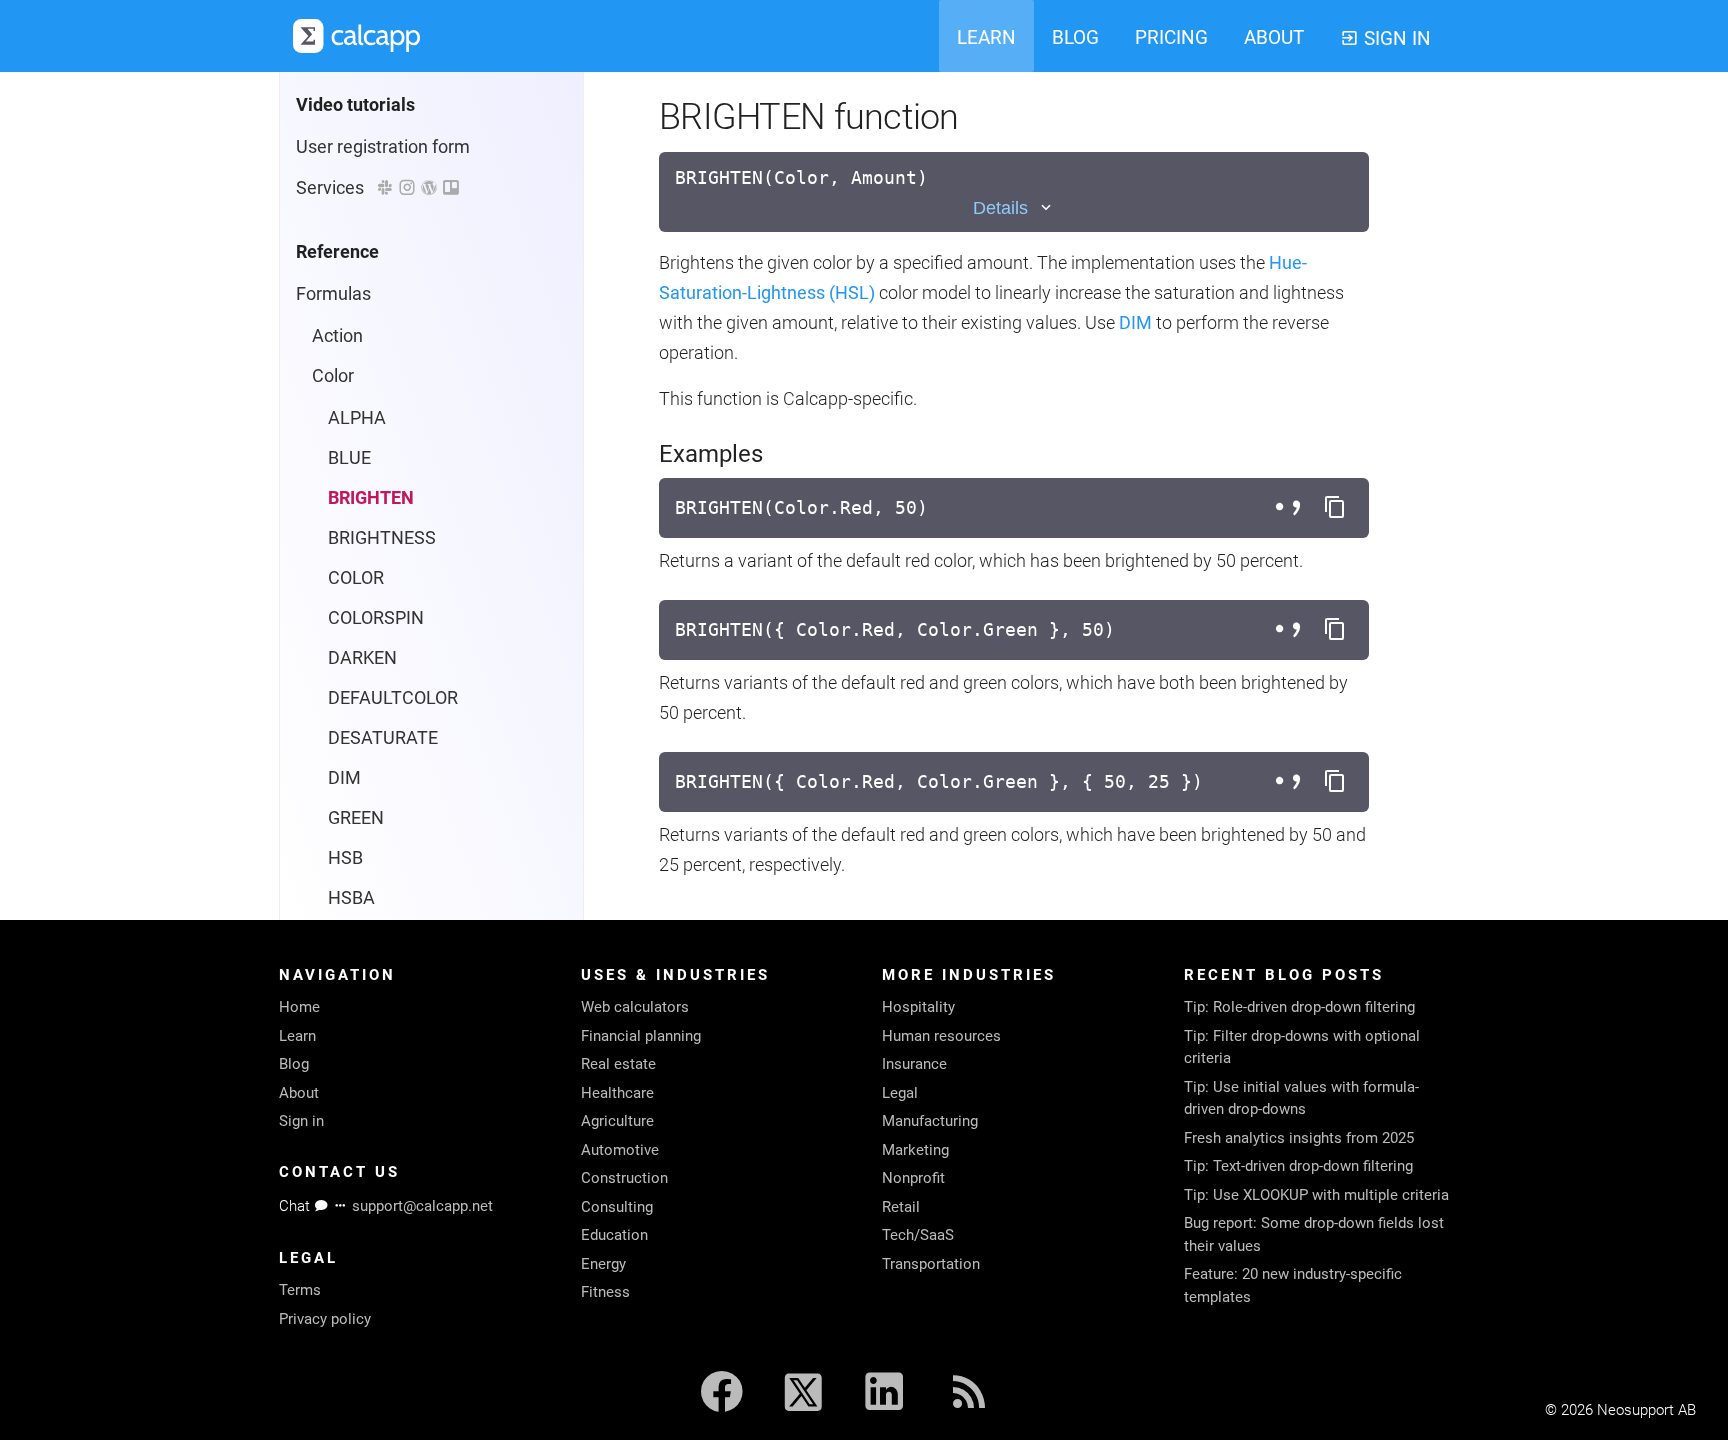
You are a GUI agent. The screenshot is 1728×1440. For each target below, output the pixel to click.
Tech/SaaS (918, 1235)
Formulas (333, 293)
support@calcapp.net (422, 1206)
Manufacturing (930, 1121)
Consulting (617, 1207)
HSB (345, 857)
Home (299, 1007)
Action (337, 335)
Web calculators (635, 1007)
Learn (297, 1036)
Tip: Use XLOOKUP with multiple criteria (1316, 1195)
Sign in (301, 1121)
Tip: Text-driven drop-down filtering (1298, 1166)
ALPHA (357, 417)
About (299, 1093)
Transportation (931, 1264)
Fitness (605, 1292)
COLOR (356, 577)
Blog (294, 1064)
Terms (300, 1290)
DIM (344, 777)
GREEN (356, 817)
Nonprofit (913, 1178)
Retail (901, 1207)
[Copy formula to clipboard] (1335, 508)
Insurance (914, 1064)
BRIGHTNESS (382, 537)
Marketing (915, 1150)
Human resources (941, 1036)
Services (336, 187)
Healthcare (617, 1093)
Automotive (620, 1150)
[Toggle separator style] (1291, 508)
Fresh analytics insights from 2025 (1299, 1138)
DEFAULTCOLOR (393, 697)
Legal (900, 1093)
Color (333, 375)
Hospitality (918, 1007)
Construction (624, 1178)
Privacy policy (325, 1319)
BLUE (349, 457)
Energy (603, 1264)
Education (614, 1235)
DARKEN (362, 657)
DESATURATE (383, 737)
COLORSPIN (376, 617)
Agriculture (617, 1121)
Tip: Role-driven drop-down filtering (1299, 1007)
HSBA (351, 897)
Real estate (618, 1064)
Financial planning (641, 1036)
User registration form (383, 146)
